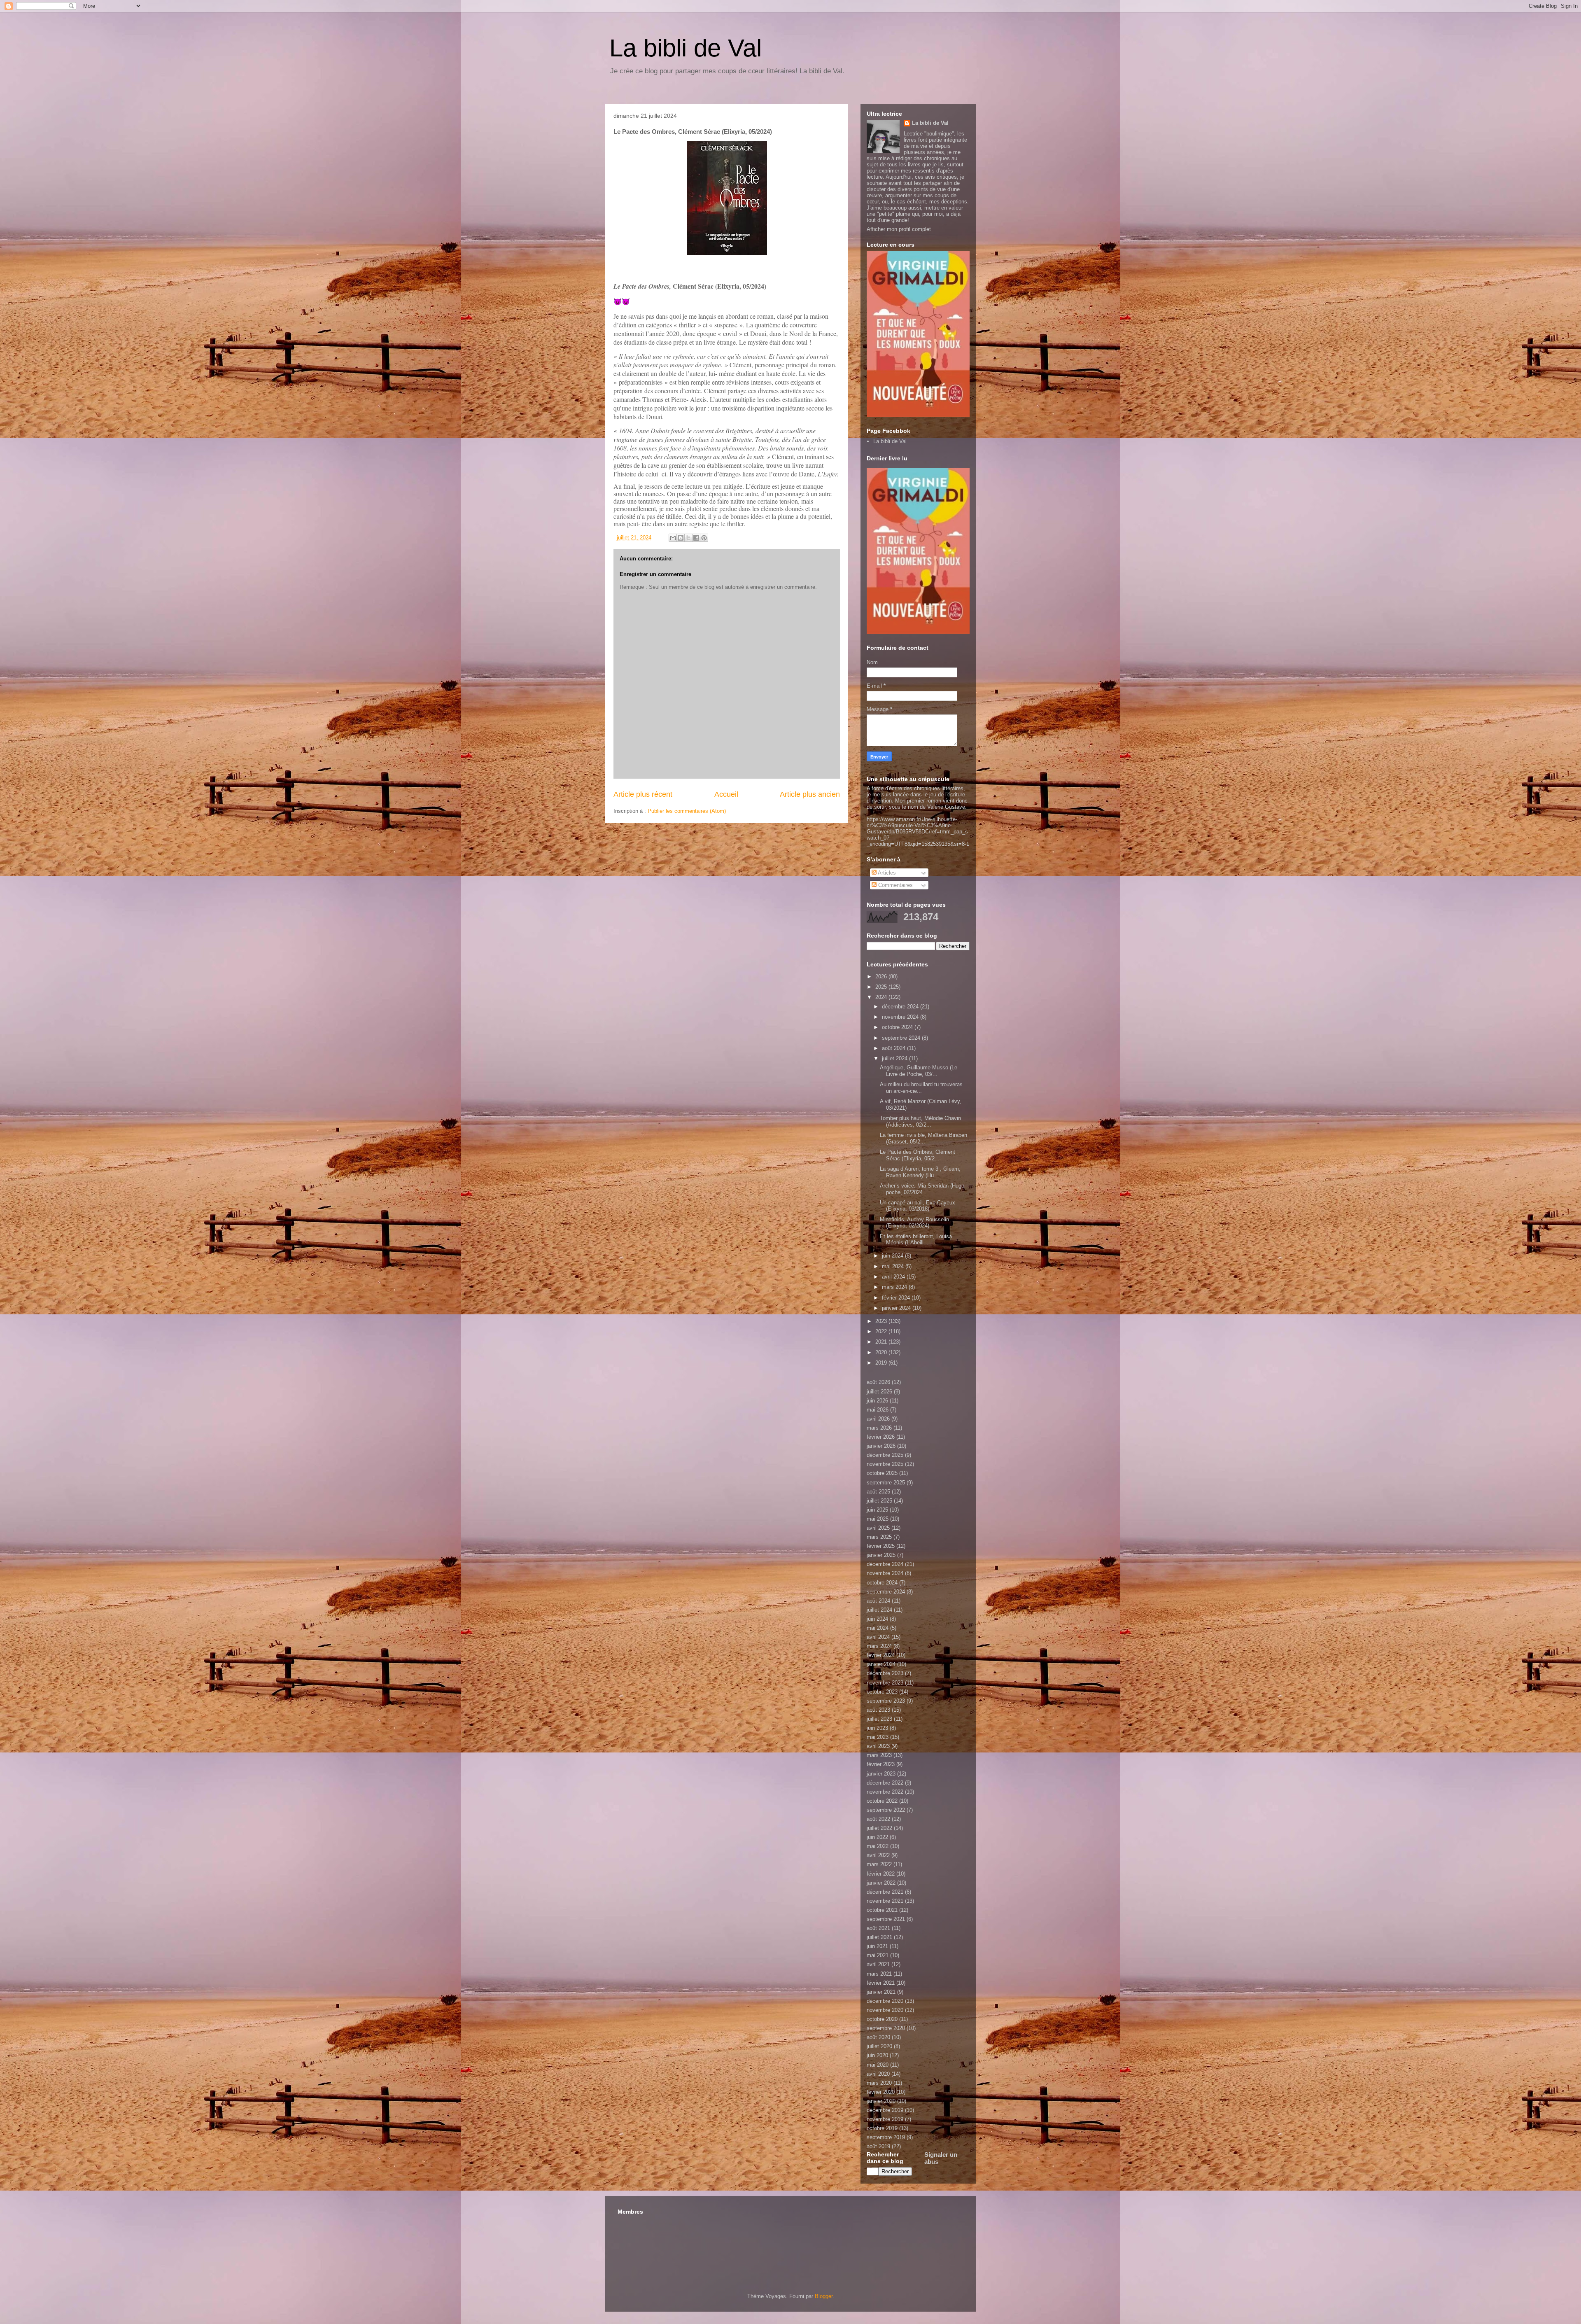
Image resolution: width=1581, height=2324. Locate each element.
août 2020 (878, 2037)
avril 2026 (878, 1419)
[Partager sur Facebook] (696, 538)
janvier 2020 (881, 2101)
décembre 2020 (885, 2001)
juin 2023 (877, 1728)
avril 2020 (878, 2074)
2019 (882, 1363)
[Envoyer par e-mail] (673, 538)
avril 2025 (878, 1528)
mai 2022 (878, 1846)
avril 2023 (878, 1746)
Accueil (726, 794)
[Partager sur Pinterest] (704, 538)
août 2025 (878, 1492)
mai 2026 (878, 1410)
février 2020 (881, 2092)
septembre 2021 (886, 1919)
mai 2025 (878, 1519)
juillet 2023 (879, 1719)
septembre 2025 (886, 1483)
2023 (882, 1321)
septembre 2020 (886, 2028)
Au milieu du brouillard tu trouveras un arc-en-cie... (921, 1088)
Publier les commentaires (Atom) (687, 811)
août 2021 (878, 1928)
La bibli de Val (686, 48)
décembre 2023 (885, 1673)
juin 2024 (893, 1256)
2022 (882, 1331)
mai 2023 (878, 1737)
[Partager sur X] (688, 538)
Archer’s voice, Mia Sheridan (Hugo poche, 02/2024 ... (922, 1189)
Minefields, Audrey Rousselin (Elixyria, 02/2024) (914, 1223)
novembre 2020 (885, 2010)
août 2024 (894, 1048)
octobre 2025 (882, 1473)
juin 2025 (877, 1510)
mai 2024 (894, 1266)
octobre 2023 (882, 1692)
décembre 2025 (885, 1455)
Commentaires (895, 885)
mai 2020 (878, 2065)
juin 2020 (877, 2055)
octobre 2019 (882, 2128)
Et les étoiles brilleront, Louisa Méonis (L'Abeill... (916, 1240)
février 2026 (881, 1437)
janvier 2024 (897, 1308)
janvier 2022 (881, 1883)
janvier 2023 (881, 1774)
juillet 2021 (879, 1937)
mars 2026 (879, 1428)
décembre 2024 (901, 1007)
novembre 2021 (885, 1901)
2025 (882, 987)
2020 (882, 1352)
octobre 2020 (882, 2019)
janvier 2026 (881, 1446)
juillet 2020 (879, 2046)
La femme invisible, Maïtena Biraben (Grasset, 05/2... (923, 1138)
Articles (886, 873)
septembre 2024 (902, 1038)
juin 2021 (877, 1946)
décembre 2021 (885, 1892)
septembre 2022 (886, 1810)
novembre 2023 (885, 1683)
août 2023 (878, 1710)
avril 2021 (878, 1964)
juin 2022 (877, 1837)
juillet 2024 (895, 1058)
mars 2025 (879, 1537)
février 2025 (881, 1546)
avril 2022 (878, 1855)
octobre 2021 (882, 1910)
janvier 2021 (881, 1992)
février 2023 (881, 1764)
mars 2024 (895, 1287)
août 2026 (878, 1382)
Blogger (824, 2296)
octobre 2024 (898, 1027)
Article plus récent (643, 794)
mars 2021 (879, 1974)
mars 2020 (879, 2083)
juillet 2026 (879, 1392)
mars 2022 (879, 1864)
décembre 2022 (885, 1783)
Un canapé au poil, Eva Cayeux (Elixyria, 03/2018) (918, 1206)
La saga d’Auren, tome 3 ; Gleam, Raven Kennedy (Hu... (920, 1172)
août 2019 (878, 2146)
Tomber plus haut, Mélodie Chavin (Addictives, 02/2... (920, 1121)
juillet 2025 (879, 1501)
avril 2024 (894, 1277)
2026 (882, 976)
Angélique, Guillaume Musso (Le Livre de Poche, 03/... (919, 1071)
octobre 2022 (882, 1801)
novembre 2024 (901, 1017)
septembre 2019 (886, 2137)
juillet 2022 (879, 1828)
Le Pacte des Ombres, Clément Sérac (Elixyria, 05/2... (918, 1155)
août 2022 (878, 1819)
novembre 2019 (885, 2119)
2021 (882, 1342)
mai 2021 (878, 1955)
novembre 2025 (885, 1464)
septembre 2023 (886, 1701)
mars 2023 (879, 1755)
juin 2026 (877, 1401)
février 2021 (881, 1983)
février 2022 (881, 1874)
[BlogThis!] (681, 538)
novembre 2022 (885, 1792)
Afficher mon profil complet (899, 229)
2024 (882, 997)
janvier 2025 (881, 1555)
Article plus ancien (810, 794)
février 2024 (897, 1298)
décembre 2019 (885, 2110)
